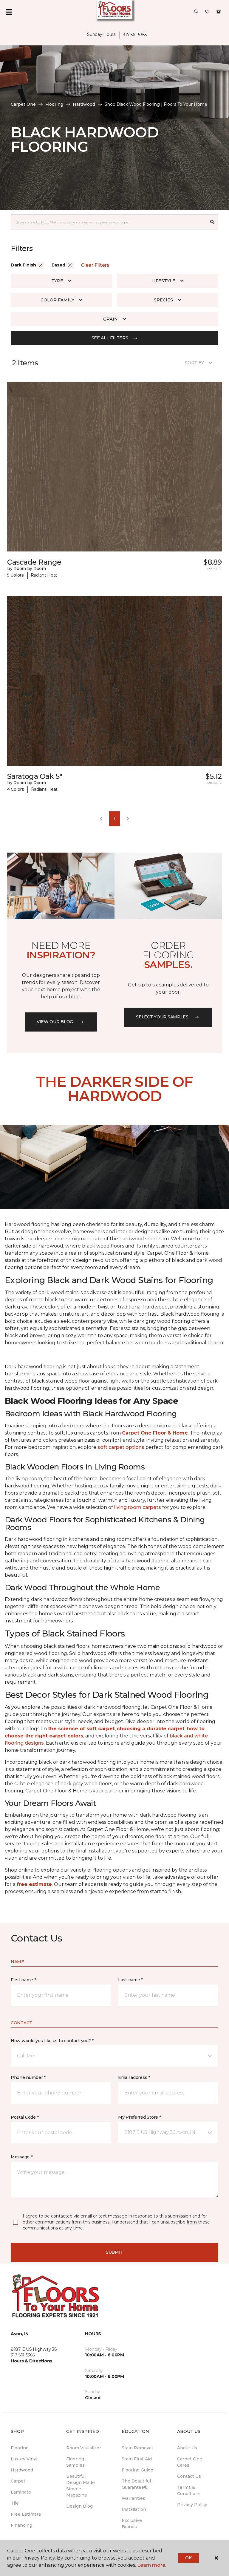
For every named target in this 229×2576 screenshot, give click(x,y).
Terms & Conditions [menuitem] (189, 2490)
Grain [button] (110, 319)
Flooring (54, 104)
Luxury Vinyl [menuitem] (24, 2459)
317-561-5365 (135, 35)
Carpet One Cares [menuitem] (190, 2462)
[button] (196, 12)
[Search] (212, 222)
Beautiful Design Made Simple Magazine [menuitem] (81, 2486)
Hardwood (84, 104)
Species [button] (163, 300)
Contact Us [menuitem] (189, 2476)
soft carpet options (121, 1447)
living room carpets (138, 1507)
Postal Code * (25, 2117)
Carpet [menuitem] (18, 2481)
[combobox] (109, 222)
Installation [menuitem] (134, 2509)
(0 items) (219, 12)
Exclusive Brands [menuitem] (132, 2524)
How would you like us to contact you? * (52, 2041)
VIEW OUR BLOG (55, 1022)
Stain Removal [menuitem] (137, 2448)
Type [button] (57, 281)
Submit (114, 2252)
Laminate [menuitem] (21, 2492)
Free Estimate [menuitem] (26, 2514)
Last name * (130, 1980)
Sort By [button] (194, 363)
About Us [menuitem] (187, 2448)
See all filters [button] (110, 338)
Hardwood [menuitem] (22, 2470)
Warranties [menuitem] (133, 2498)
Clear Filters (95, 265)
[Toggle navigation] (9, 12)
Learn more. (152, 2565)
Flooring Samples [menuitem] (75, 2462)
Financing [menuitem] (21, 2525)
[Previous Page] (101, 819)
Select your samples (162, 1017)
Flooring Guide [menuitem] (137, 2470)
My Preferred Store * (139, 2117)
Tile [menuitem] (15, 2503)
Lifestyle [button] (163, 281)
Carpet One (23, 104)
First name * (23, 1980)
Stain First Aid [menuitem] (137, 2459)
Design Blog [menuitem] (79, 2506)
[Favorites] (207, 12)
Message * (21, 2157)
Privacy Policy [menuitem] (192, 2505)
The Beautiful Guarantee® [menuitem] (136, 2484)
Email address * (134, 2077)
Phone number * (28, 2077)
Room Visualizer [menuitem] (84, 2448)
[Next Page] (128, 819)
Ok (188, 2558)
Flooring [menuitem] (20, 2448)
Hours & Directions (31, 2361)
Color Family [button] (57, 300)
